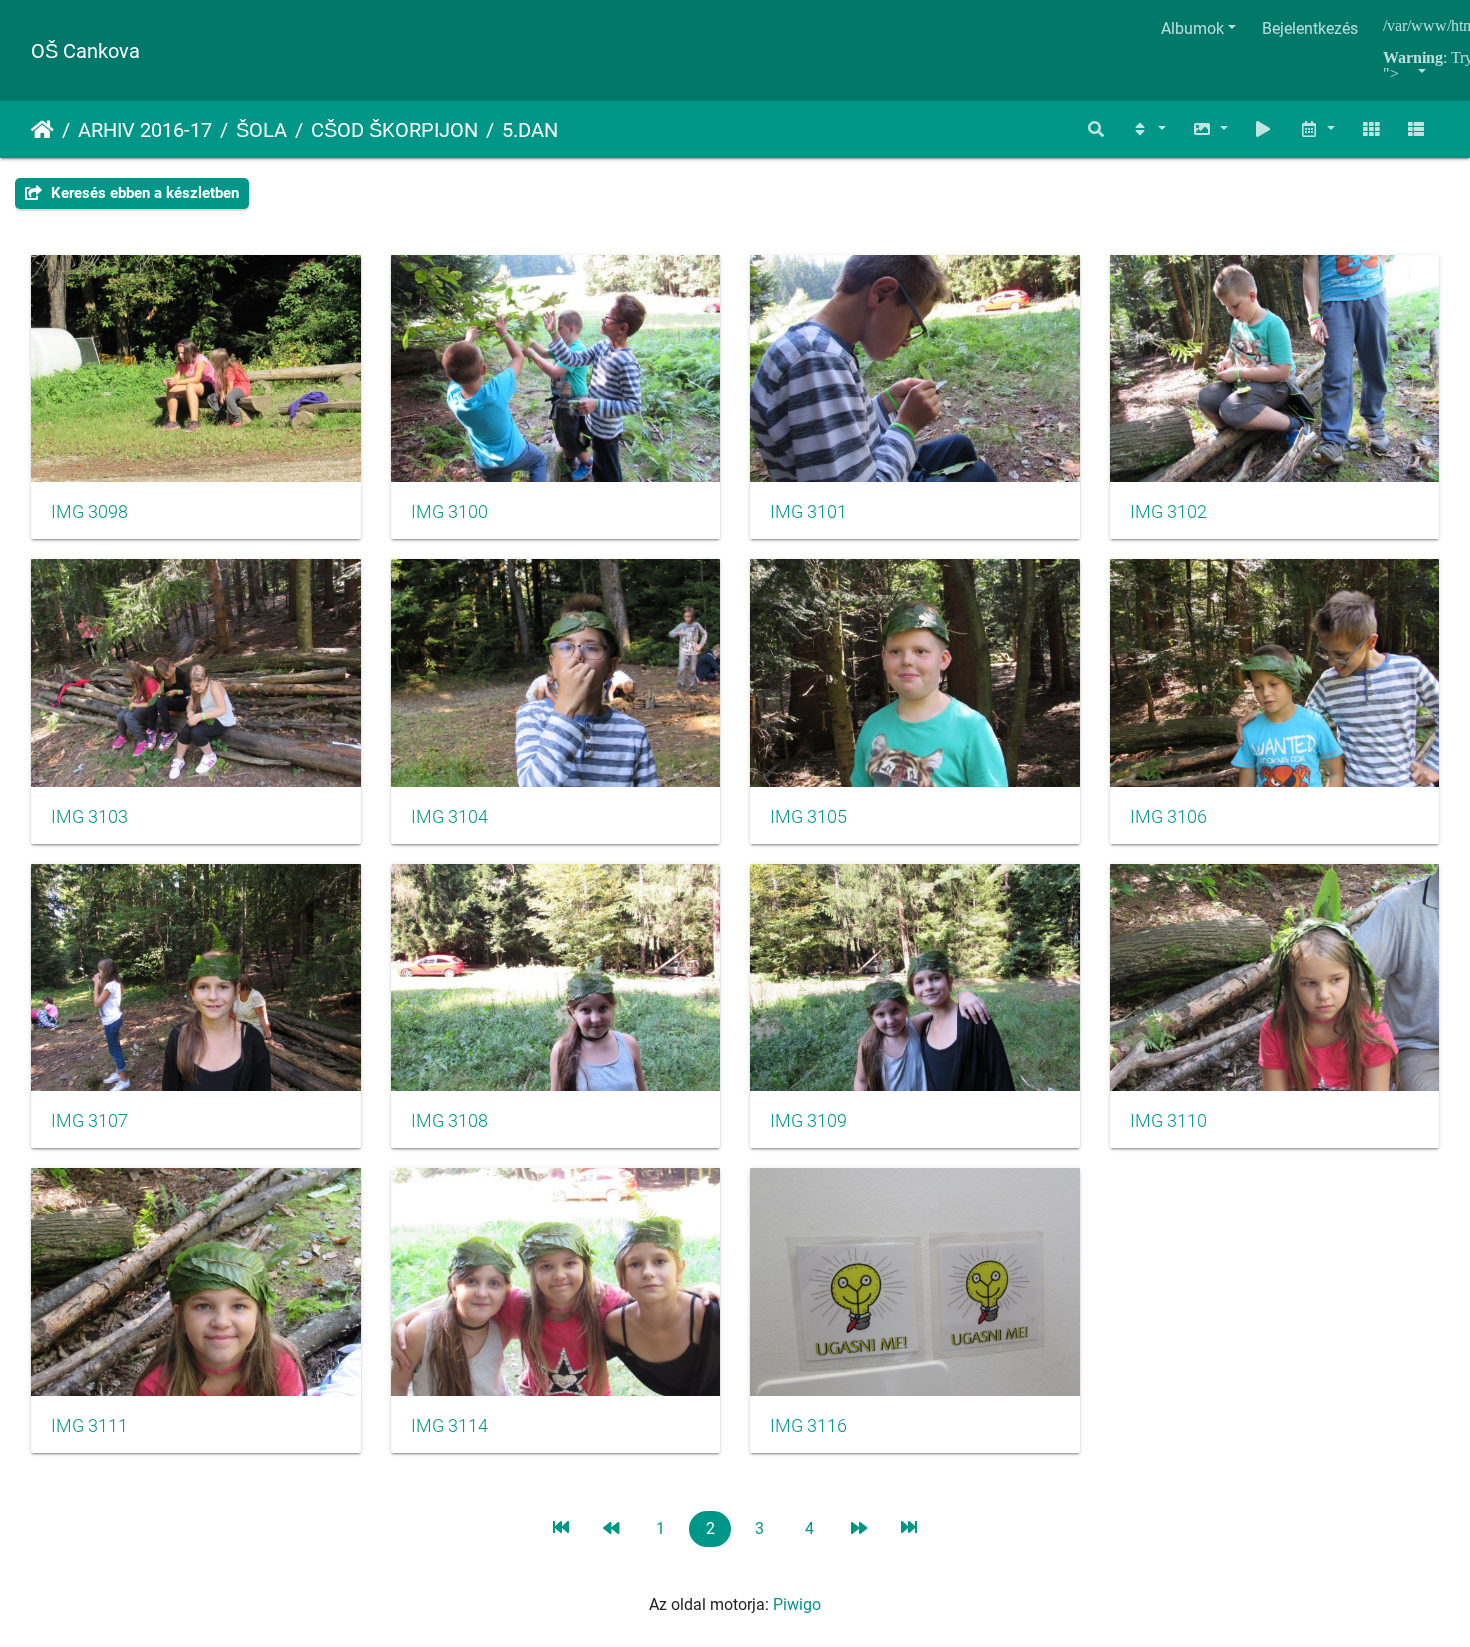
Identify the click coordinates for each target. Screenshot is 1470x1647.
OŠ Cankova (85, 51)
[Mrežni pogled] (1371, 129)
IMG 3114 (449, 1426)
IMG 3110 (1168, 1121)
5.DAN (530, 130)
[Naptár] (1317, 129)
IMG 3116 (808, 1426)
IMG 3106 (1168, 817)
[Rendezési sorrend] (1148, 129)
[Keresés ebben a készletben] (1097, 129)
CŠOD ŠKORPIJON (394, 130)
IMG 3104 (449, 817)
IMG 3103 (89, 817)
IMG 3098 (89, 512)
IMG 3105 (808, 817)
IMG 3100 (449, 512)
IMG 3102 (1168, 512)
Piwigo (797, 1604)
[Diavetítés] (1264, 129)
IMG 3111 (89, 1426)
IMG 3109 (808, 1121)
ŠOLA (261, 130)
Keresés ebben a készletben (143, 193)
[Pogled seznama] (1416, 129)
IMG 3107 (89, 1121)
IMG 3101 (808, 512)
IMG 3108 (449, 1121)
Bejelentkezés (1310, 28)
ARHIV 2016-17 (145, 130)
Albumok (1192, 28)
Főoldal (42, 130)
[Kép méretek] (1210, 129)
